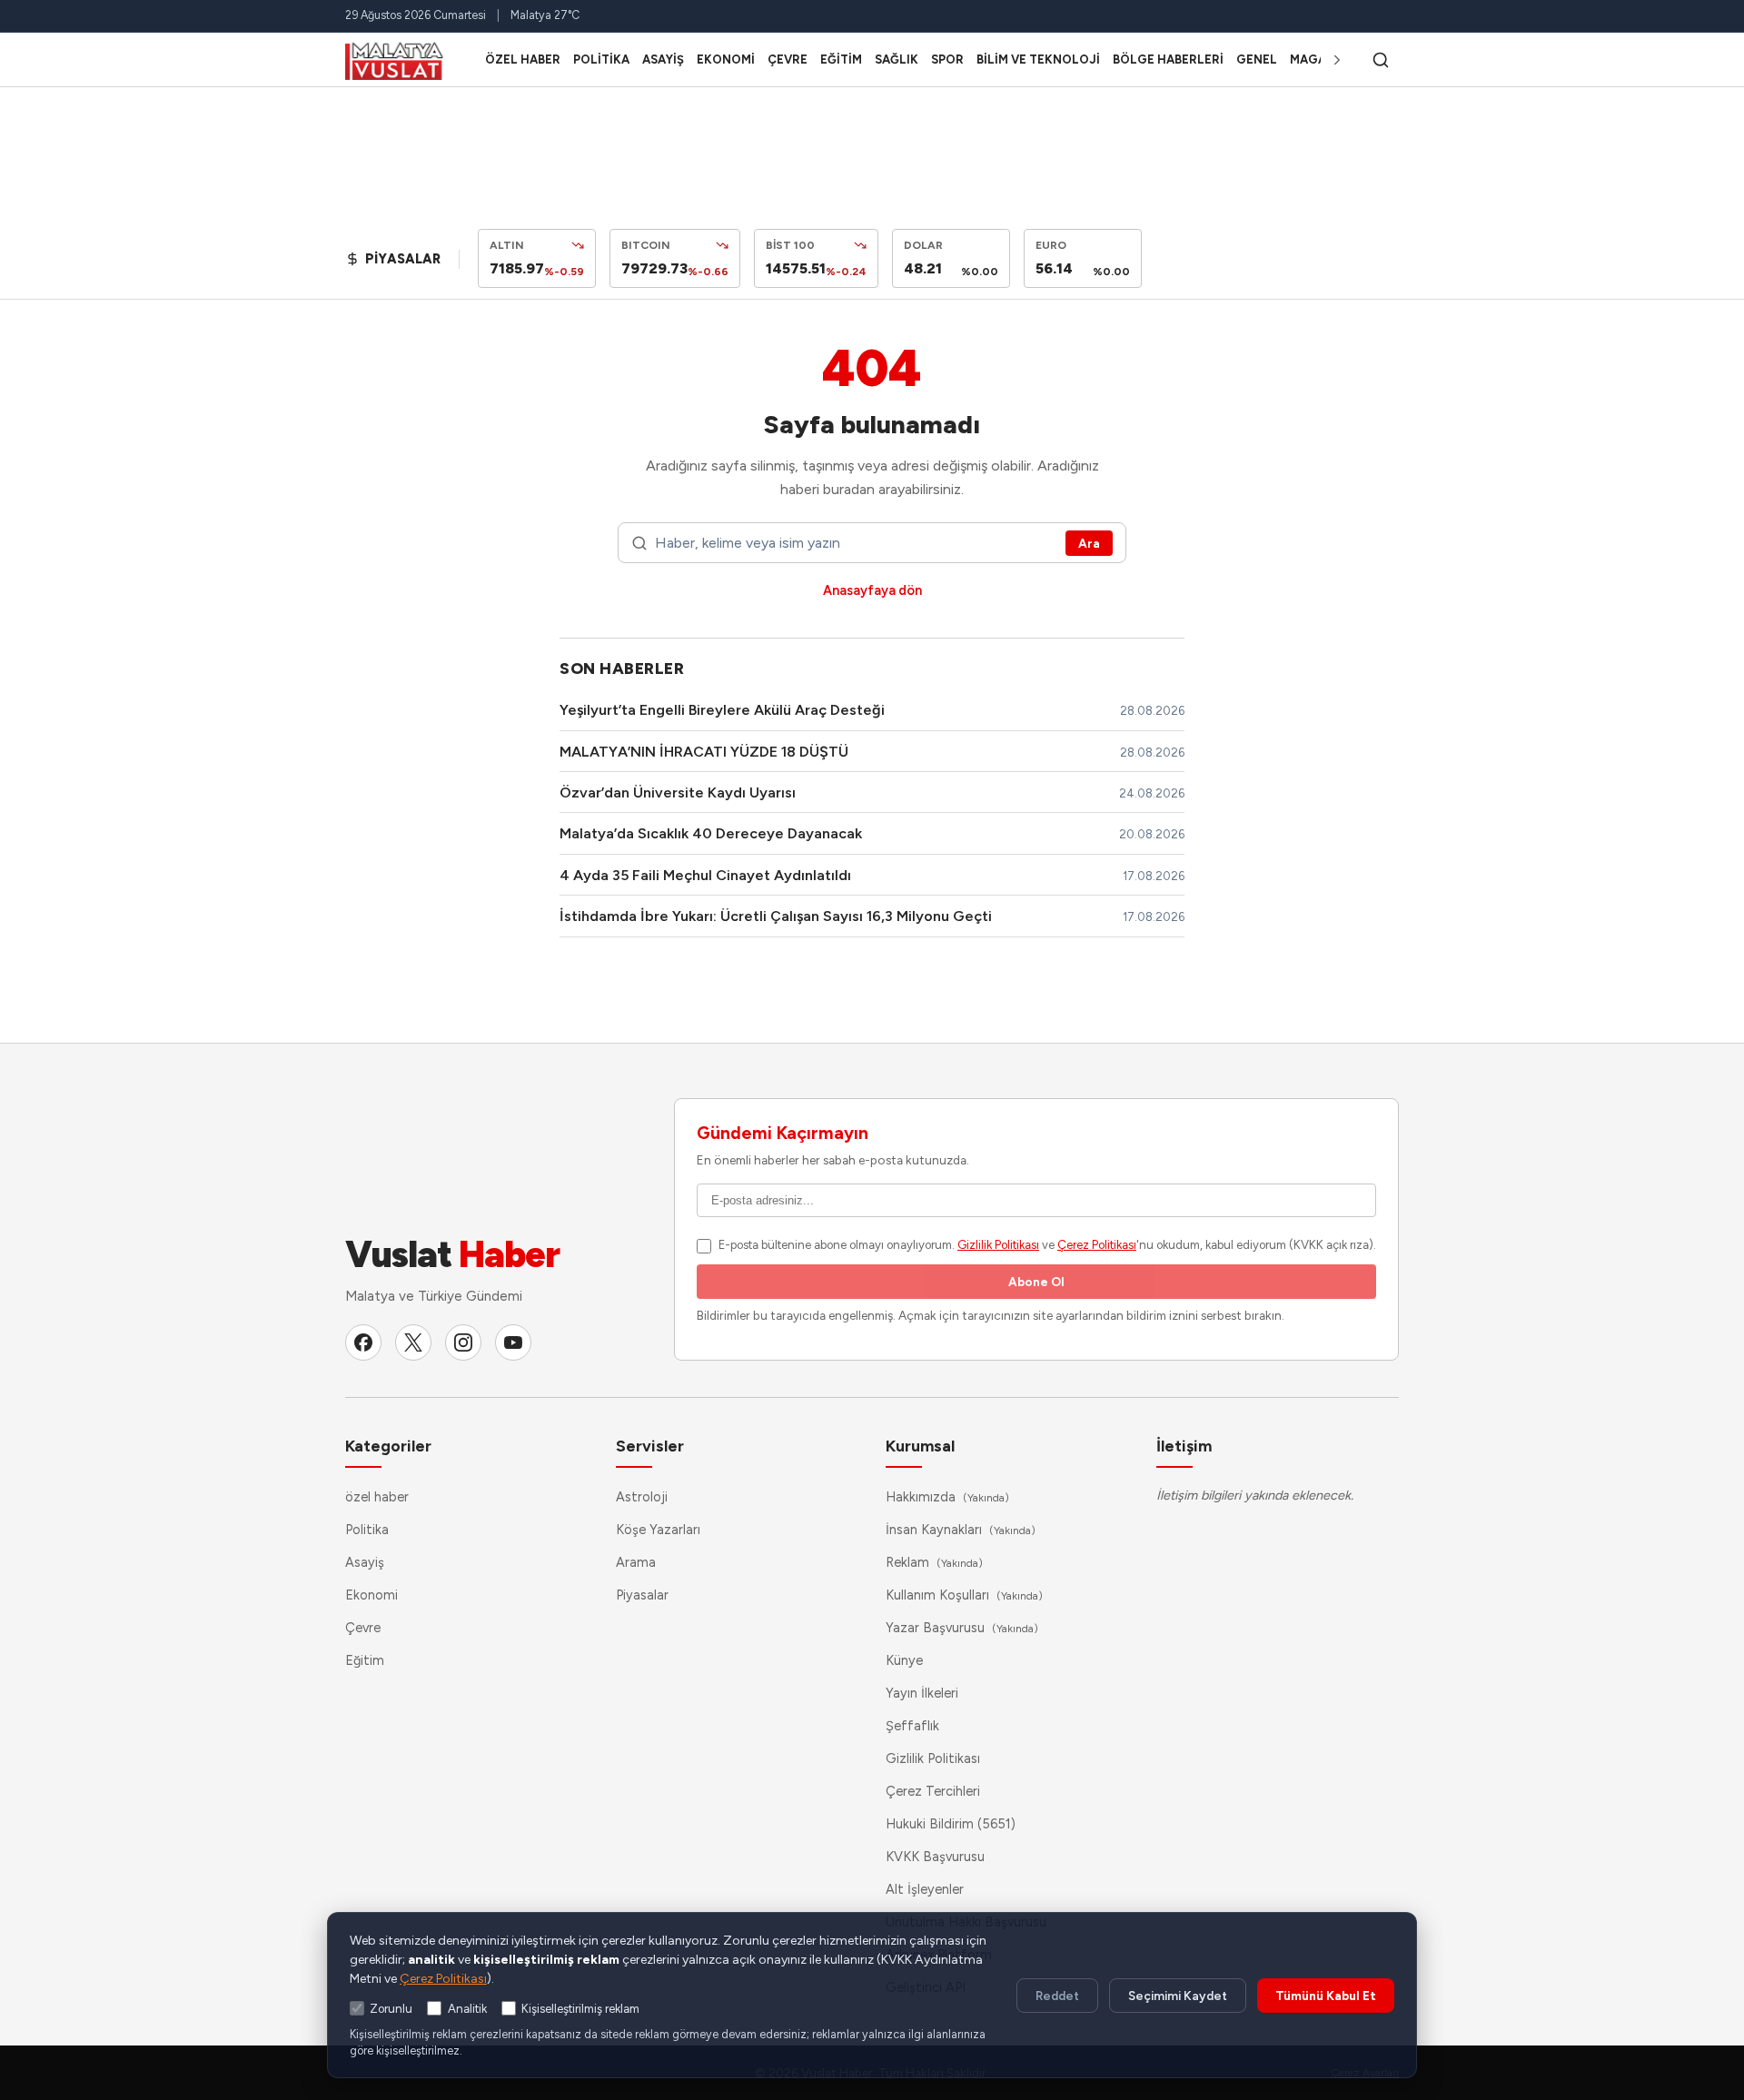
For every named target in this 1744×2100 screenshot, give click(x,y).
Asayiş (663, 59)
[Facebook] (363, 1342)
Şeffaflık (912, 1726)
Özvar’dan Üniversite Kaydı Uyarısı (678, 792)
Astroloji (642, 1497)
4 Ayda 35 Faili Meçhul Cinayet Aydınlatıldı (705, 875)
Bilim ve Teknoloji (1038, 59)
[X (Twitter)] (413, 1342)
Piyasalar (642, 1595)
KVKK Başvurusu (935, 1857)
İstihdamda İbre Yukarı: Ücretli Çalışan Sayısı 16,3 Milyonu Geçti (776, 916)
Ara (1089, 543)
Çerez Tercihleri (933, 1791)
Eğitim (841, 59)
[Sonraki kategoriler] (1337, 60)
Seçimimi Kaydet (1178, 1996)
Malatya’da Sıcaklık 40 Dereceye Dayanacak (711, 833)
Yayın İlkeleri (922, 1693)
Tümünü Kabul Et (1326, 1996)
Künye (904, 1660)
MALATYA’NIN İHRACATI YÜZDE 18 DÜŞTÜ (704, 752)
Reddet (1057, 1996)
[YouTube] (513, 1342)
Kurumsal (920, 1446)
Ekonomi (726, 59)
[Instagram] (463, 1342)
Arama (636, 1562)
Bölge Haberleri (1168, 59)
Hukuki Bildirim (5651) (951, 1824)
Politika (601, 59)
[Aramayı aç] (1381, 60)
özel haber (523, 59)
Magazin (1318, 59)
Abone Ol (1036, 1282)
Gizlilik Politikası (998, 1245)
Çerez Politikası (1097, 1245)
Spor (947, 59)
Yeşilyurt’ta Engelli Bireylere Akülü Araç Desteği (722, 710)
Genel (1257, 59)
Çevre (788, 59)
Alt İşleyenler (925, 1889)
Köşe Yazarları (658, 1530)
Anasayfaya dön (872, 590)
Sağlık (897, 59)
